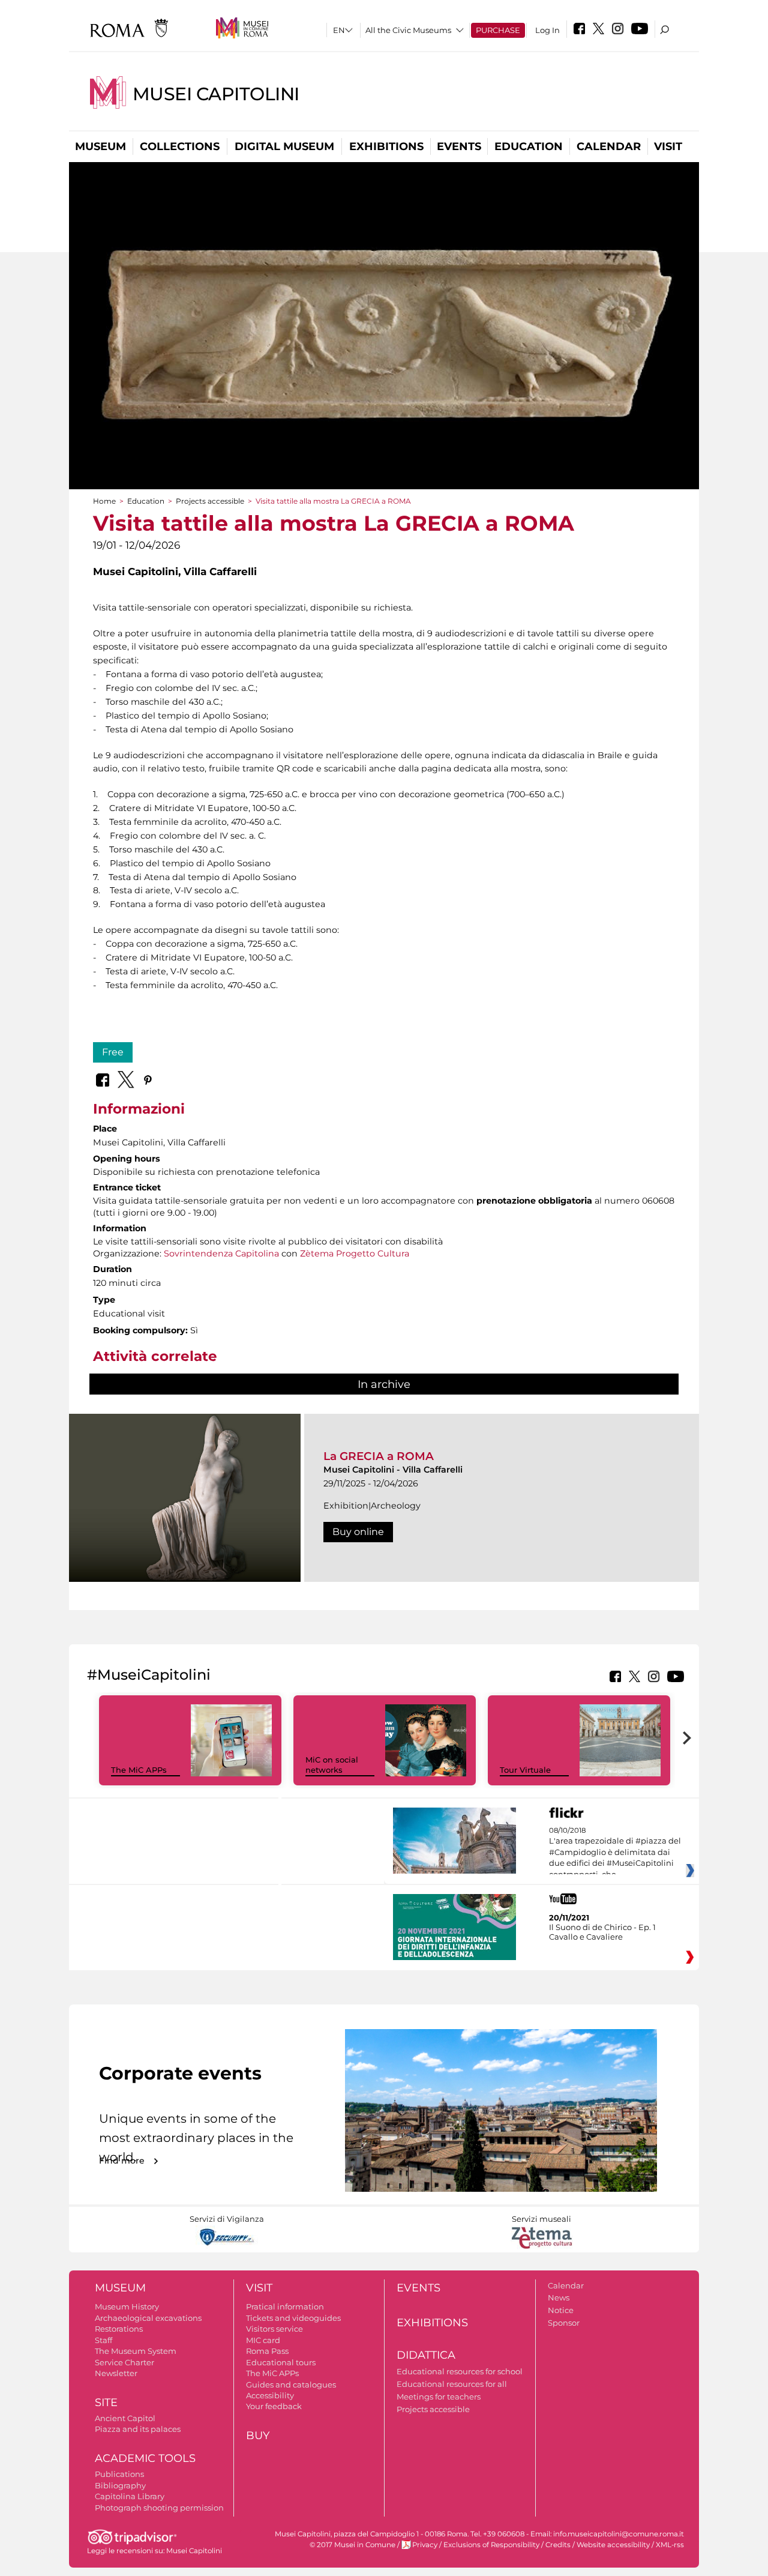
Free (113, 1052)
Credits (558, 2545)
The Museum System (136, 2351)
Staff (103, 2340)
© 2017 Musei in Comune (352, 2545)
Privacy (425, 2545)
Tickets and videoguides (293, 2318)
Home (104, 501)
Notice (561, 2310)
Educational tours (281, 2362)
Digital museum (284, 146)
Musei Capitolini (216, 94)
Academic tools (145, 2458)
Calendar (609, 146)
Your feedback (274, 2406)
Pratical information (285, 2306)
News (559, 2297)
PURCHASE (498, 30)
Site (106, 2403)
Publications (119, 2474)
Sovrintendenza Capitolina (221, 1253)
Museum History (127, 2306)
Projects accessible (210, 501)
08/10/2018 (615, 1853)
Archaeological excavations (148, 2318)
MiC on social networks (332, 1765)
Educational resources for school (460, 2371)
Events (459, 146)
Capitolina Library (130, 2496)
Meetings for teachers (439, 2397)
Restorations (119, 2329)
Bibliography (120, 2485)
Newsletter (116, 2373)
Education (529, 146)
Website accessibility (613, 2545)
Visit (668, 146)
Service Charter (124, 2362)
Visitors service (274, 2329)
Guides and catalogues (291, 2384)
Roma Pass (267, 2351)
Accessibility (270, 2395)
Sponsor (564, 2323)
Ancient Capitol (125, 2418)
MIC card (263, 2340)
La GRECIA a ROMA (379, 1456)
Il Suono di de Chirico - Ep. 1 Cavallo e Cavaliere (602, 1932)
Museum (100, 146)
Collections (180, 146)
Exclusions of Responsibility (491, 2545)
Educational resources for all (452, 2384)
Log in (547, 30)
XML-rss (670, 2545)
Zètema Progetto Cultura (355, 1253)
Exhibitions (386, 146)
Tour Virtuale (525, 1770)
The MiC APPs (139, 1770)
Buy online (358, 1532)
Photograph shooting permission (159, 2508)
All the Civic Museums (408, 30)
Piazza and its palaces (138, 2429)
